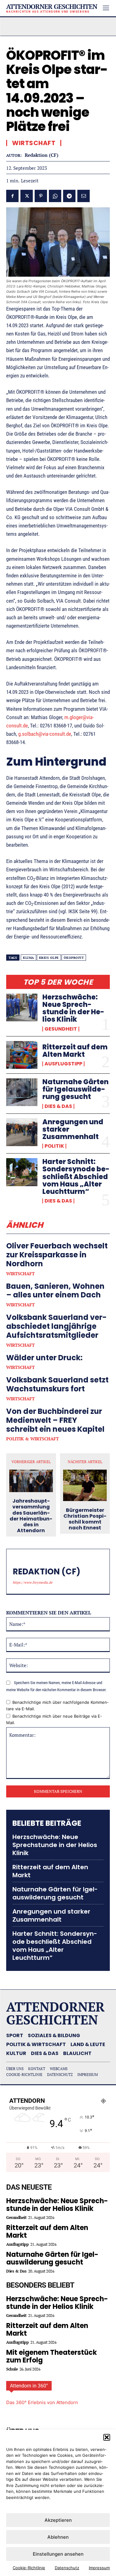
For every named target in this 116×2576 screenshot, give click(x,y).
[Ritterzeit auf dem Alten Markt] (22, 1055)
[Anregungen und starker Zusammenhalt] (22, 1132)
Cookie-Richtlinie (29, 2568)
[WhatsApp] (55, 196)
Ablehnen (58, 2537)
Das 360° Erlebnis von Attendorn (42, 2402)
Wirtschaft (20, 1274)
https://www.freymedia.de (33, 1582)
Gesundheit (61, 1029)
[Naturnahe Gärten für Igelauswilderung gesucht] (22, 1092)
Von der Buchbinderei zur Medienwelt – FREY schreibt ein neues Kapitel (55, 1420)
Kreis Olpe (49, 958)
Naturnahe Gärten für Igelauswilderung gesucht (75, 1089)
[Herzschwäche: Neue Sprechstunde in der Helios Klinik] (22, 1007)
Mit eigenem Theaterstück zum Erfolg (52, 2356)
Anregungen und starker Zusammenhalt (51, 1915)
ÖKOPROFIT (74, 958)
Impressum (99, 2568)
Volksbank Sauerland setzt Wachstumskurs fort (57, 1384)
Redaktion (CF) (42, 155)
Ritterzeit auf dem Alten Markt (75, 1051)
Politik (54, 1146)
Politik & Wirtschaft (32, 1439)
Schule (12, 2369)
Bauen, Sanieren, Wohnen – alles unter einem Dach (55, 1291)
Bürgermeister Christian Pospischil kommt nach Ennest (85, 1519)
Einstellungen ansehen (58, 2554)
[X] (27, 196)
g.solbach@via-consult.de (45, 734)
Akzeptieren (58, 2520)
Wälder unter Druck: (44, 1358)
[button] (107, 2437)
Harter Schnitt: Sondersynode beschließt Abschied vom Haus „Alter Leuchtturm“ (76, 1177)
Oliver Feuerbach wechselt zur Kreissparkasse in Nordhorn (57, 1255)
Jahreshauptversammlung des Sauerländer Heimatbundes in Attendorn (31, 1516)
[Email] (84, 196)
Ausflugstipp (63, 1064)
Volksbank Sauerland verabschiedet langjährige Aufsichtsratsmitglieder (56, 1326)
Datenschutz (67, 2568)
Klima (28, 958)
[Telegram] (69, 196)
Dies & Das (58, 1106)
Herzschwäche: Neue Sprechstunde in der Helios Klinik (73, 1008)
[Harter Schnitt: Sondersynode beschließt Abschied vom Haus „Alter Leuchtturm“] (22, 1172)
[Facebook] (12, 196)
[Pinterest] (41, 196)
